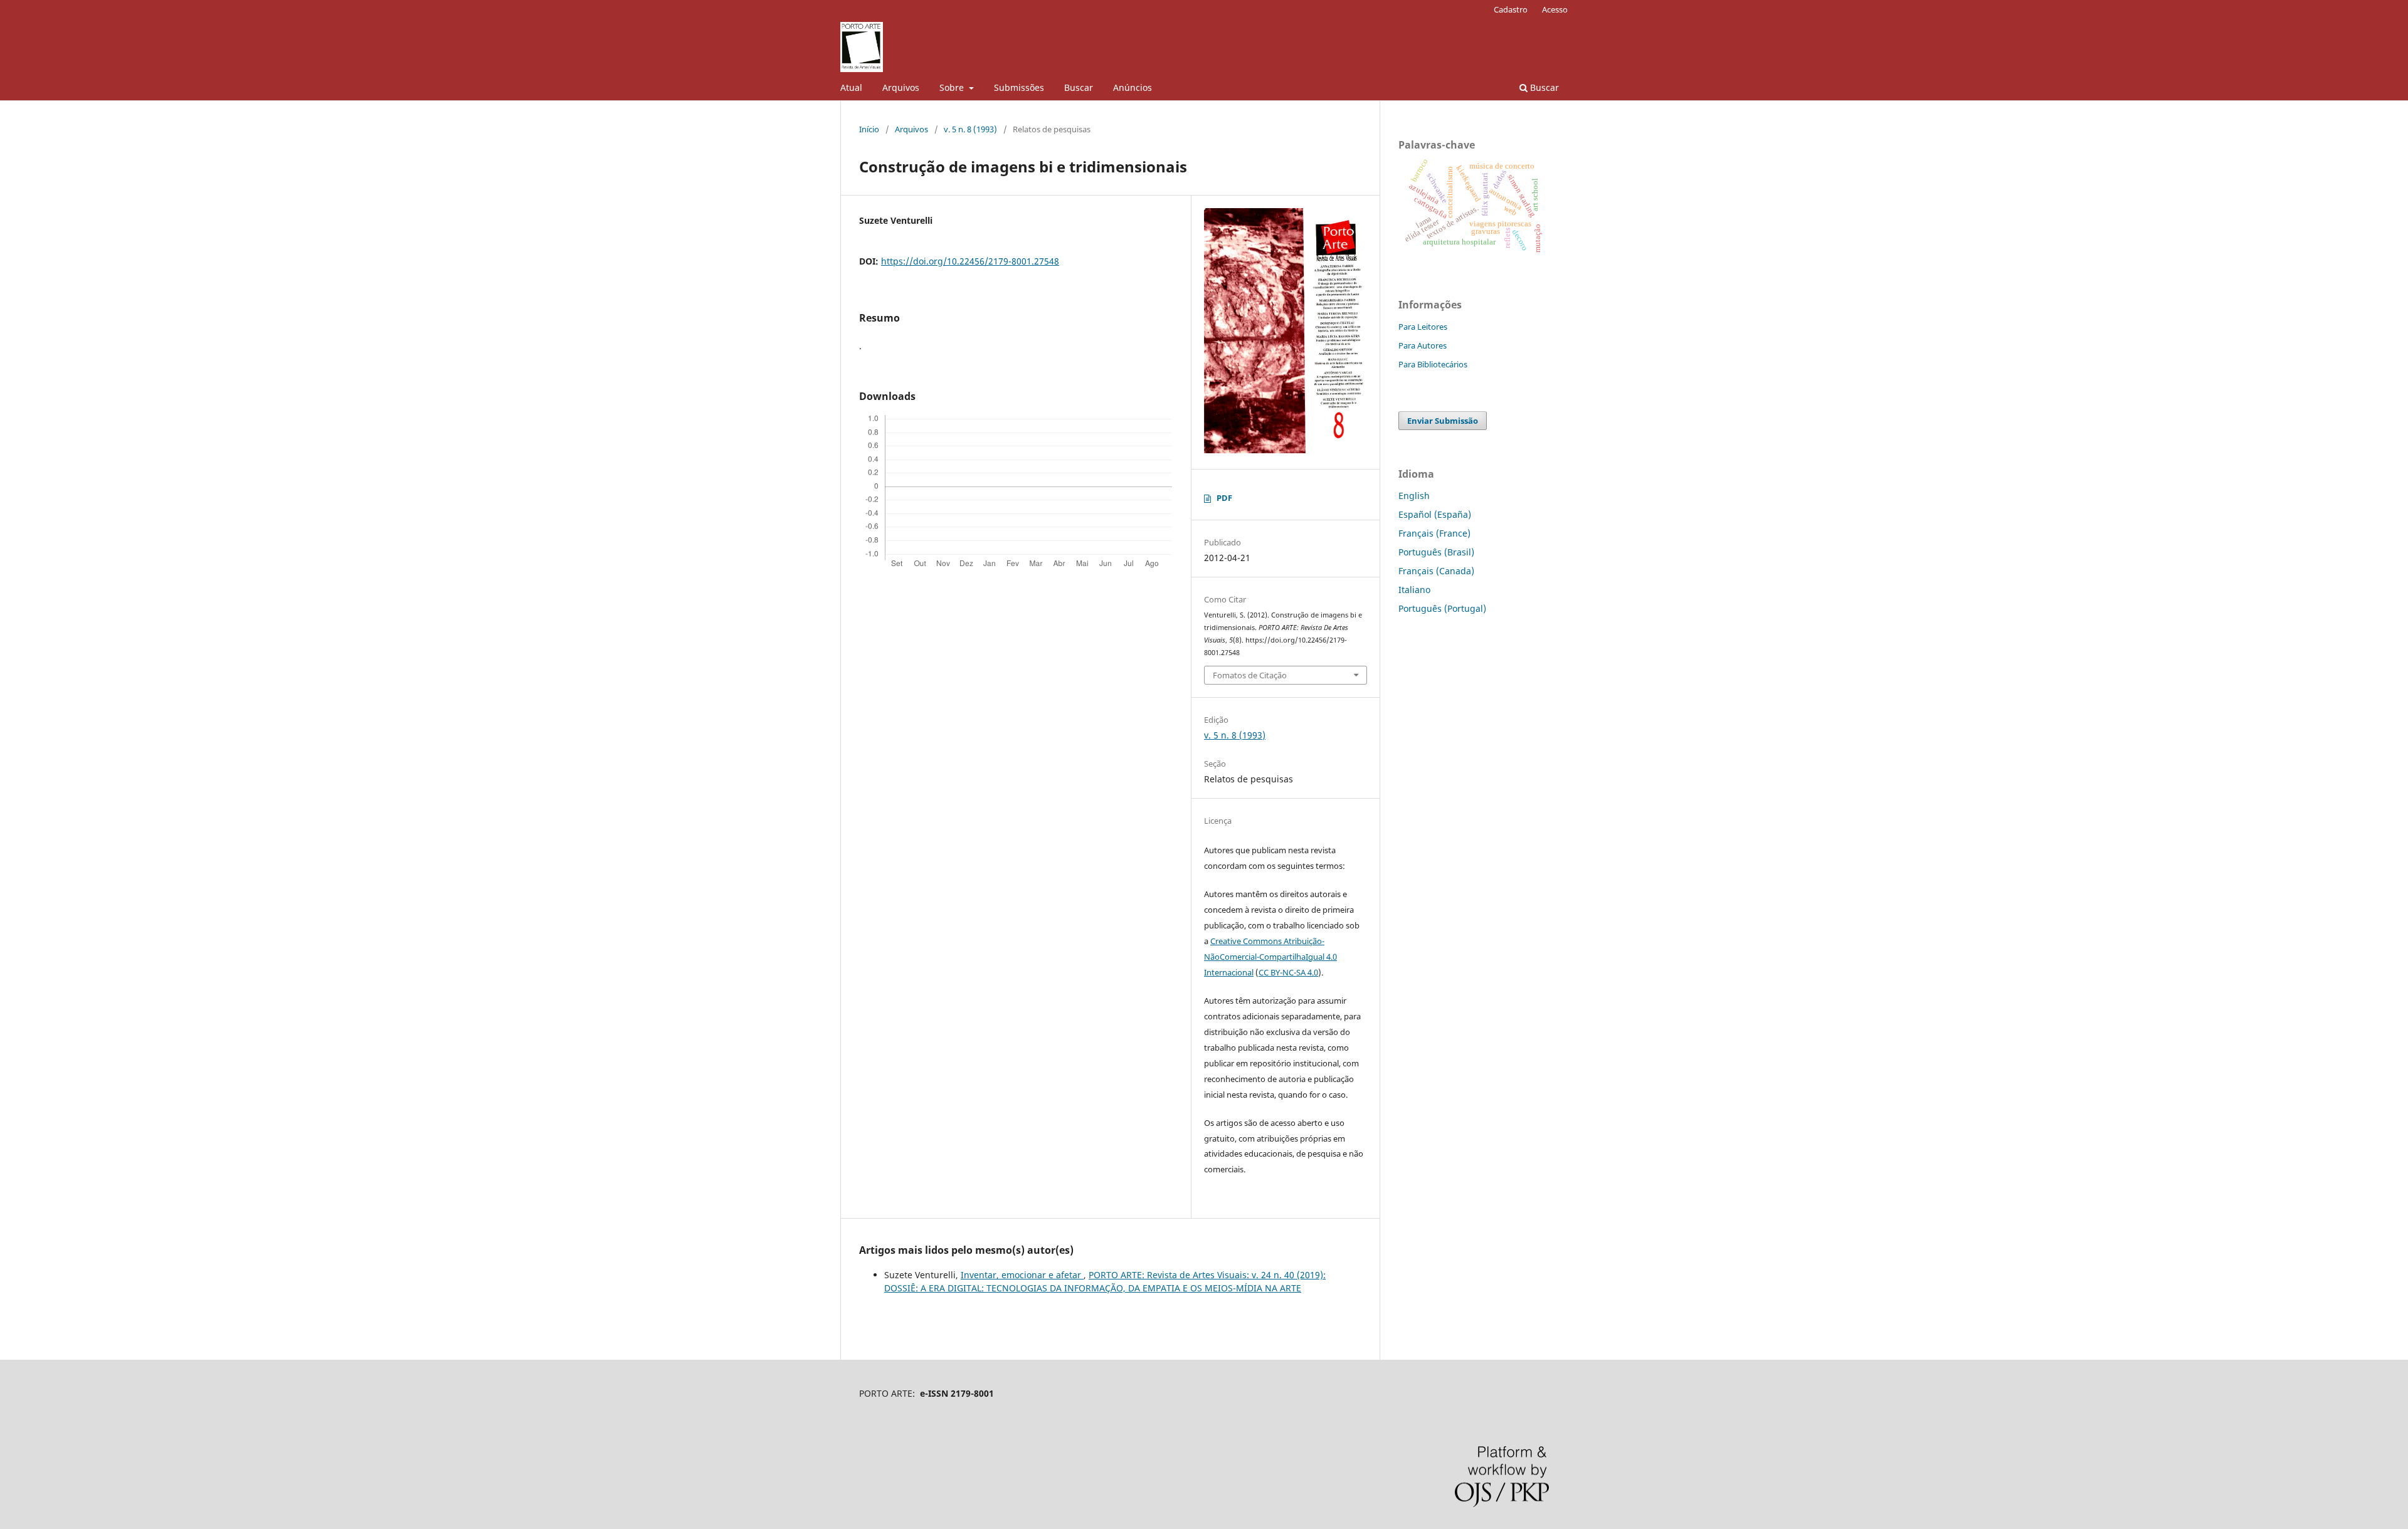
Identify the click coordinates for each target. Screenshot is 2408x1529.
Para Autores (1423, 345)
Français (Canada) (1436, 571)
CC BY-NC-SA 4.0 (1288, 972)
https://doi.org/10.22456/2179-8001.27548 (970, 261)
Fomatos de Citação (1250, 675)
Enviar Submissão (1443, 421)
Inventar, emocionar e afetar (1022, 1275)
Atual (851, 87)
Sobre (953, 87)
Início (869, 129)
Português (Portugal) (1442, 608)
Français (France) (1434, 533)
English (1414, 496)
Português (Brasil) (1436, 552)
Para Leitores (1423, 327)
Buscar (1079, 87)
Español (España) (1435, 514)
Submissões (1019, 87)
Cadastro (1511, 9)
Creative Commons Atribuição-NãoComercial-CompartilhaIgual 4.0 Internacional (1270, 957)
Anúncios (1133, 87)
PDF (1224, 498)
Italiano (1414, 590)
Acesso (1555, 9)
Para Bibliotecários (1433, 364)
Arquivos (901, 87)
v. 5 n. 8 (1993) (970, 129)
